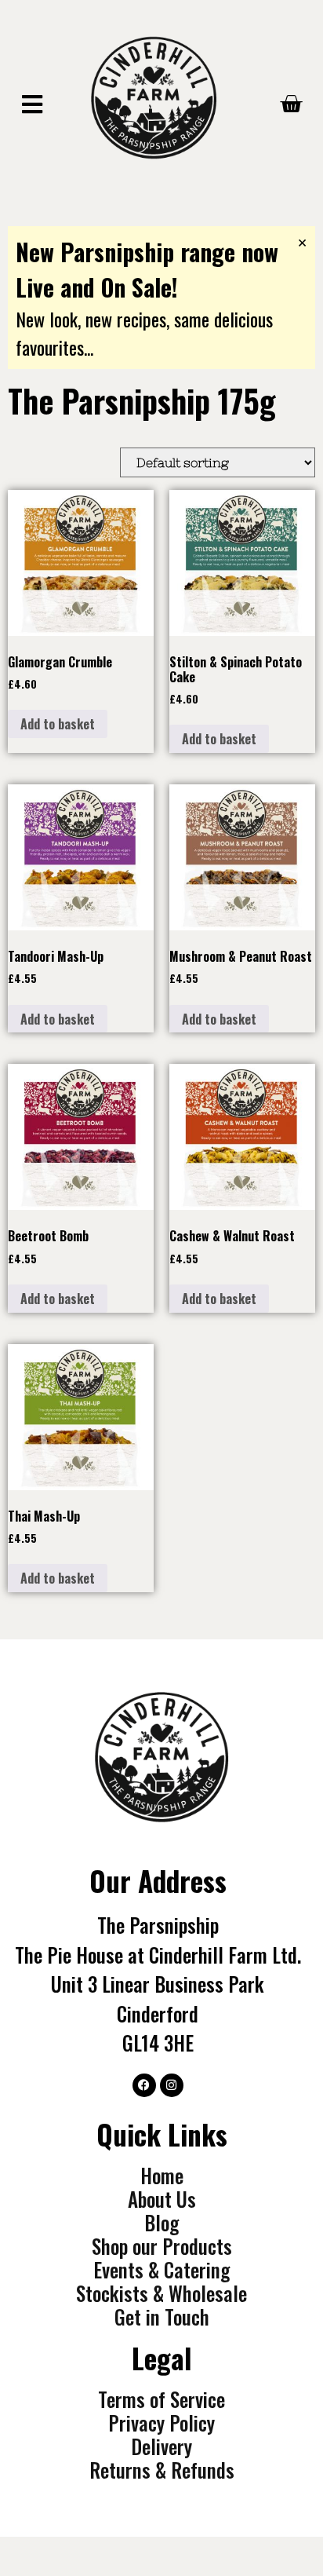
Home (162, 2176)
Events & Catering (161, 2270)
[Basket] (291, 104)
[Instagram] (172, 2085)
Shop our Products (162, 2246)
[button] (32, 106)
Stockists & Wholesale (161, 2293)
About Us (162, 2199)
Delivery (161, 2446)
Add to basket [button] (58, 724)
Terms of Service (161, 2399)
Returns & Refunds (162, 2470)
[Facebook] (144, 2085)
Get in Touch (162, 2317)
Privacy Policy (161, 2423)
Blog (161, 2223)
